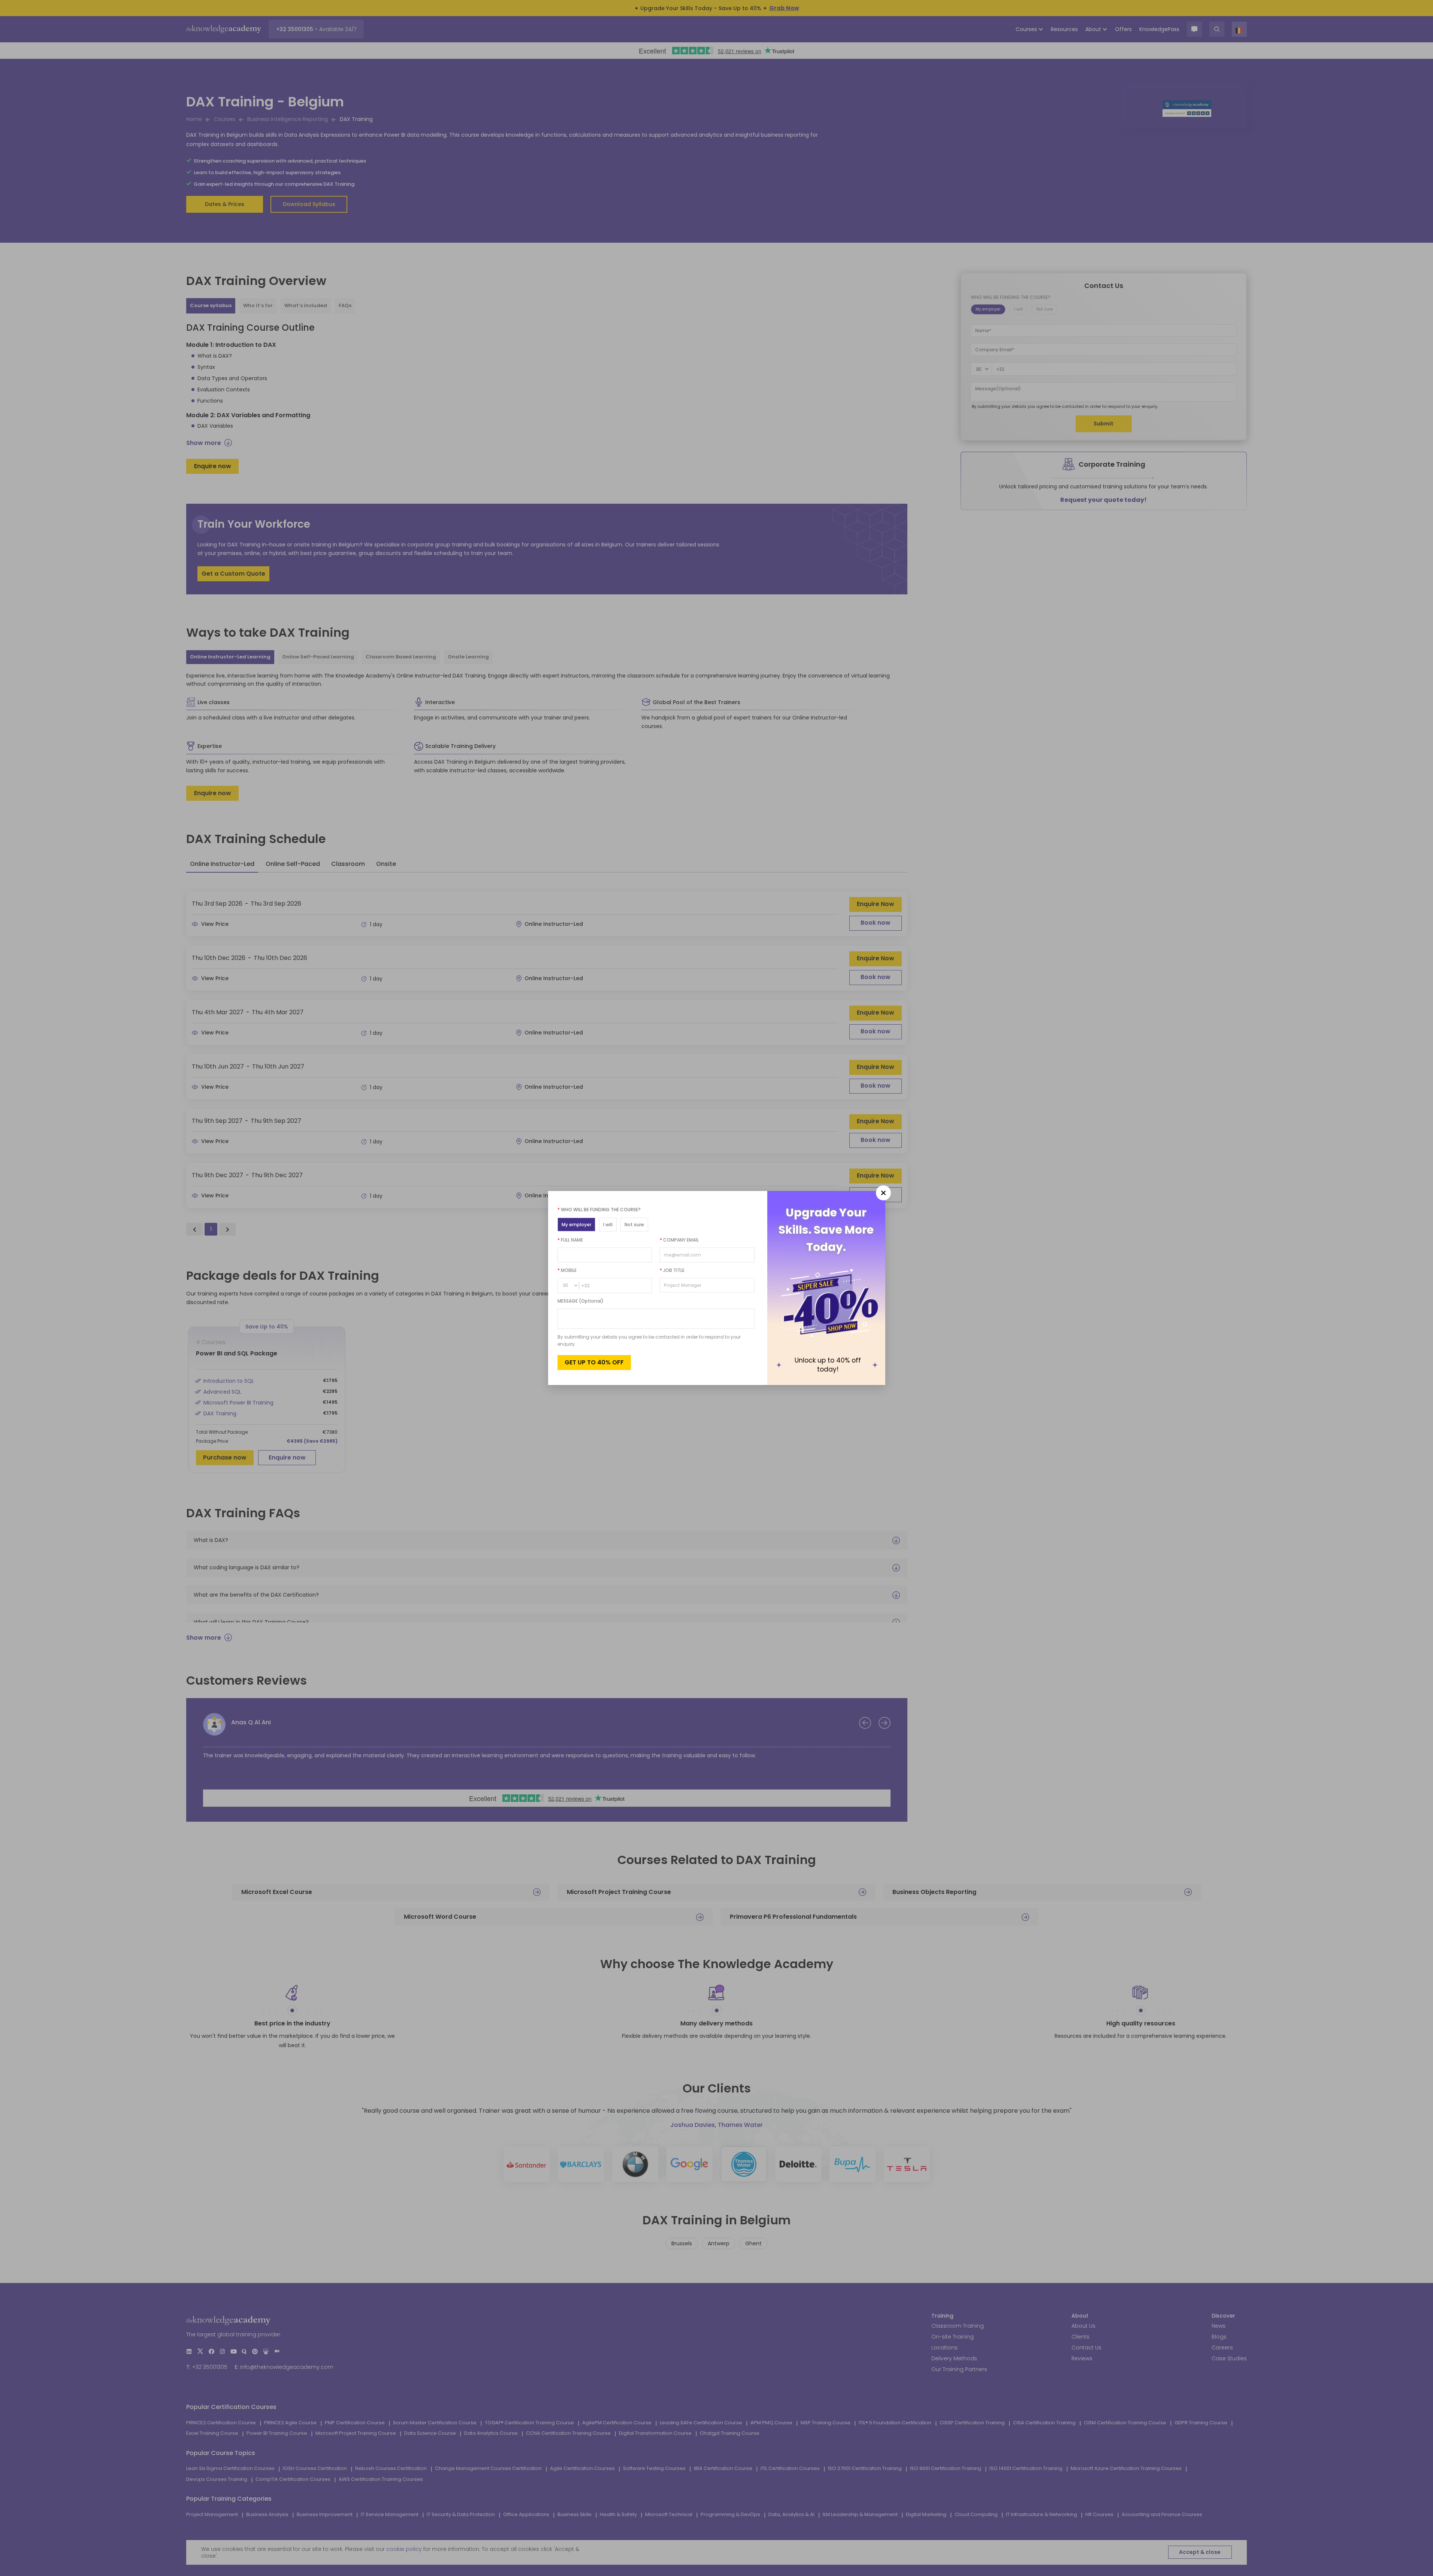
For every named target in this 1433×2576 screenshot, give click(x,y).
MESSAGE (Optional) (581, 1301)
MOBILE (567, 1270)
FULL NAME (570, 1240)
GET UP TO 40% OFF (594, 1362)
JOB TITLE (672, 1270)
